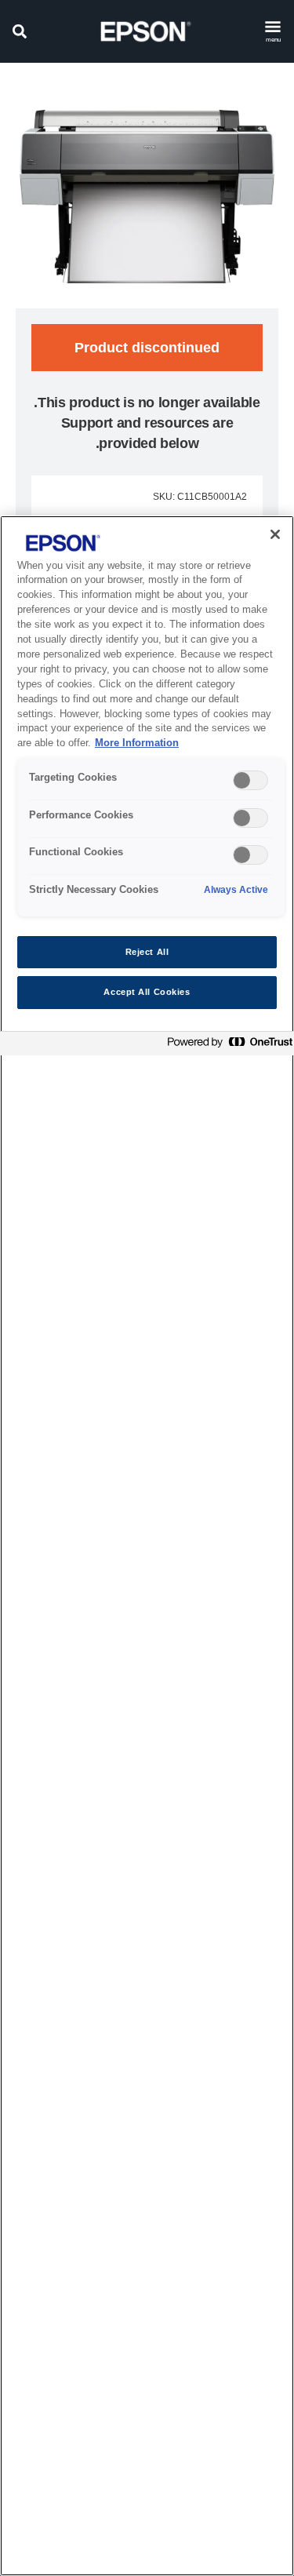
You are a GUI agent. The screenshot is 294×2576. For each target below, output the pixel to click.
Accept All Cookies (147, 992)
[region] (147, 1546)
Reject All (147, 952)
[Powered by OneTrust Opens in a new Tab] (227, 1046)
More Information (137, 743)
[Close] (275, 534)
